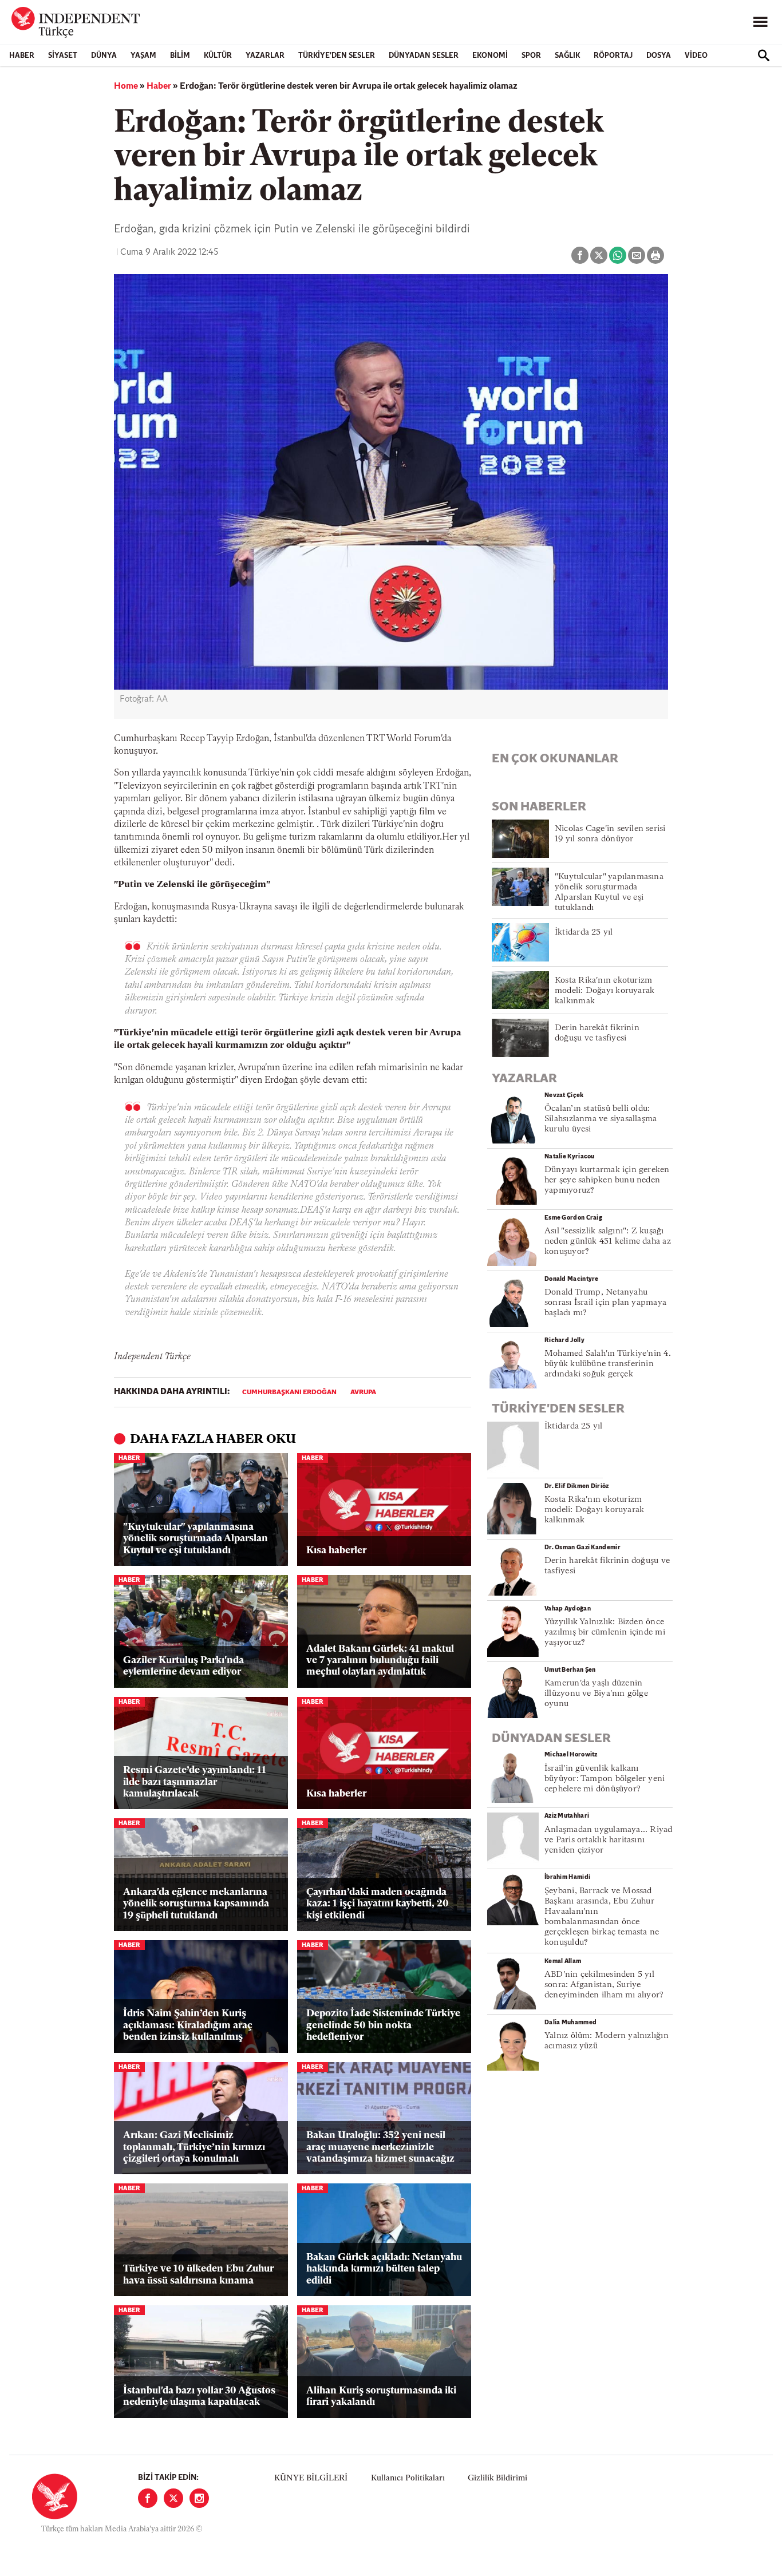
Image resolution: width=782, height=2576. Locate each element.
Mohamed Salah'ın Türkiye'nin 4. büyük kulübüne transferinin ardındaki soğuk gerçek (608, 1364)
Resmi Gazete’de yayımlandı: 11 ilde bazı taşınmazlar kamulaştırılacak (195, 1782)
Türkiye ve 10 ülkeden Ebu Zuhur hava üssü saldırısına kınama (198, 2275)
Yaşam (143, 56)
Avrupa (363, 1392)
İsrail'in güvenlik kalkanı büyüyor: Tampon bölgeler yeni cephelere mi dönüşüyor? (605, 1779)
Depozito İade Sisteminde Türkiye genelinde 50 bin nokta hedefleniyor (383, 2025)
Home (126, 86)
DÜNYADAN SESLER (424, 56)
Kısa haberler (336, 1551)
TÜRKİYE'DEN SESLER (337, 56)
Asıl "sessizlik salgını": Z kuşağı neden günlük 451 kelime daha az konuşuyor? (608, 1242)
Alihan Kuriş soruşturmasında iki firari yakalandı (381, 2397)
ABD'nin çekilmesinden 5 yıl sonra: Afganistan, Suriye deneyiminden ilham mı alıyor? (604, 1985)
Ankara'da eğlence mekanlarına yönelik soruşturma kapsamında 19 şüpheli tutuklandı (196, 1904)
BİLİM (180, 56)
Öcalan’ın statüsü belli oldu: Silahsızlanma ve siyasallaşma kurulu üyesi (601, 1119)
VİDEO (696, 56)
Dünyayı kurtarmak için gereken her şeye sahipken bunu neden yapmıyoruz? (607, 1180)
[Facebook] (148, 2498)
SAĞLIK (567, 56)
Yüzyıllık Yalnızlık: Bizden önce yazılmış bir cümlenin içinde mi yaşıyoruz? (605, 1633)
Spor (531, 56)
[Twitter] (173, 2498)
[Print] (655, 255)
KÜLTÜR (218, 56)
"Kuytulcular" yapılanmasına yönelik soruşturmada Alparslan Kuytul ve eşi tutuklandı (195, 1539)
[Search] (764, 56)
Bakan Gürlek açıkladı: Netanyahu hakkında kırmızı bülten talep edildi (384, 2269)
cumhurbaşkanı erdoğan (289, 1392)
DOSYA (659, 56)
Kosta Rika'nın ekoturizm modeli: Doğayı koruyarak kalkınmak (605, 991)
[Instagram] (199, 2498)
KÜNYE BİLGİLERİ (311, 2478)
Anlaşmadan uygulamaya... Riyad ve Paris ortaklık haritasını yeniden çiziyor (609, 1840)
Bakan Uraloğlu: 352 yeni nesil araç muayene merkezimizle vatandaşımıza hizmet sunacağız (380, 2147)
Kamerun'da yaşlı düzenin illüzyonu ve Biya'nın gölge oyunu (596, 1694)
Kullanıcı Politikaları (408, 2478)
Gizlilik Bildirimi (497, 2478)
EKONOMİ (490, 56)
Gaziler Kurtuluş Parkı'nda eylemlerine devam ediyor (183, 1666)
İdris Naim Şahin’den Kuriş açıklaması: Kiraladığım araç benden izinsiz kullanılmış (188, 2025)
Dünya (104, 56)
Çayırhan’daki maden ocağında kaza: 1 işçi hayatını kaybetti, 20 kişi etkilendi (378, 1904)
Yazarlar (265, 56)
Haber (22, 56)
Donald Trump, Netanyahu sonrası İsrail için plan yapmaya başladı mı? (605, 1303)
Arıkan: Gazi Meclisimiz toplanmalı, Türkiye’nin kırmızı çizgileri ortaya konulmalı (194, 2147)
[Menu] (760, 22)
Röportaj (613, 56)
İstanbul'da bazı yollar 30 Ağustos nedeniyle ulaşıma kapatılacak (199, 2397)
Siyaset (63, 56)
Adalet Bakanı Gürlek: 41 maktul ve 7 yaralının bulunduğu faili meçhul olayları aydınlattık (380, 1661)
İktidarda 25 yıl (584, 933)
